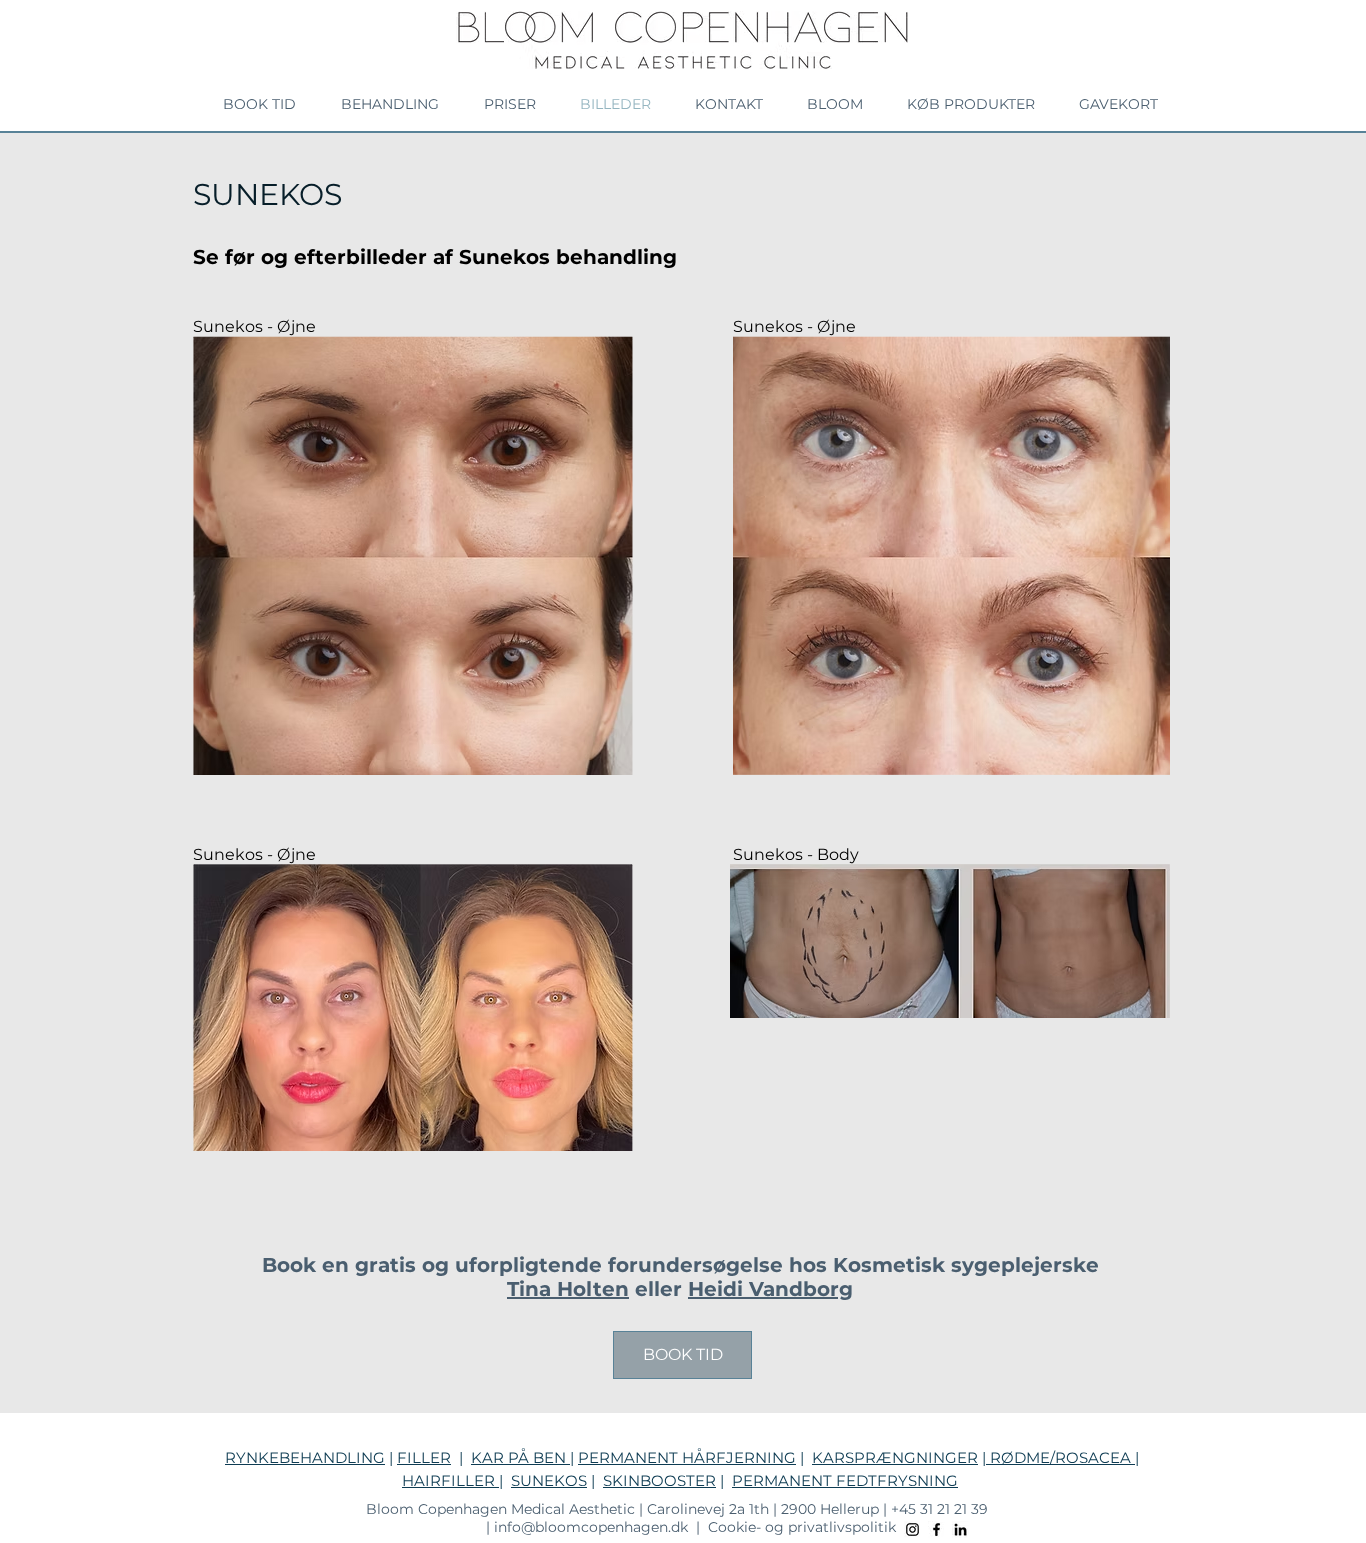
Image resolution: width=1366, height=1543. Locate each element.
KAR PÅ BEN (520, 1457)
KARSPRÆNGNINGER (895, 1457)
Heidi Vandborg (770, 1289)
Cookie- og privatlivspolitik (804, 1527)
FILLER (424, 1457)
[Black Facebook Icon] (936, 1529)
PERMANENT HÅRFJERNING (687, 1457)
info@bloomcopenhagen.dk (589, 1527)
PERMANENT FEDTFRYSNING (845, 1480)
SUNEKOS (549, 1480)
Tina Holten (568, 1289)
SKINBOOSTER (659, 1480)
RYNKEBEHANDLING (305, 1457)
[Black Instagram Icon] (912, 1529)
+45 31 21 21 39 (945, 1509)
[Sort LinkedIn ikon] (960, 1529)
